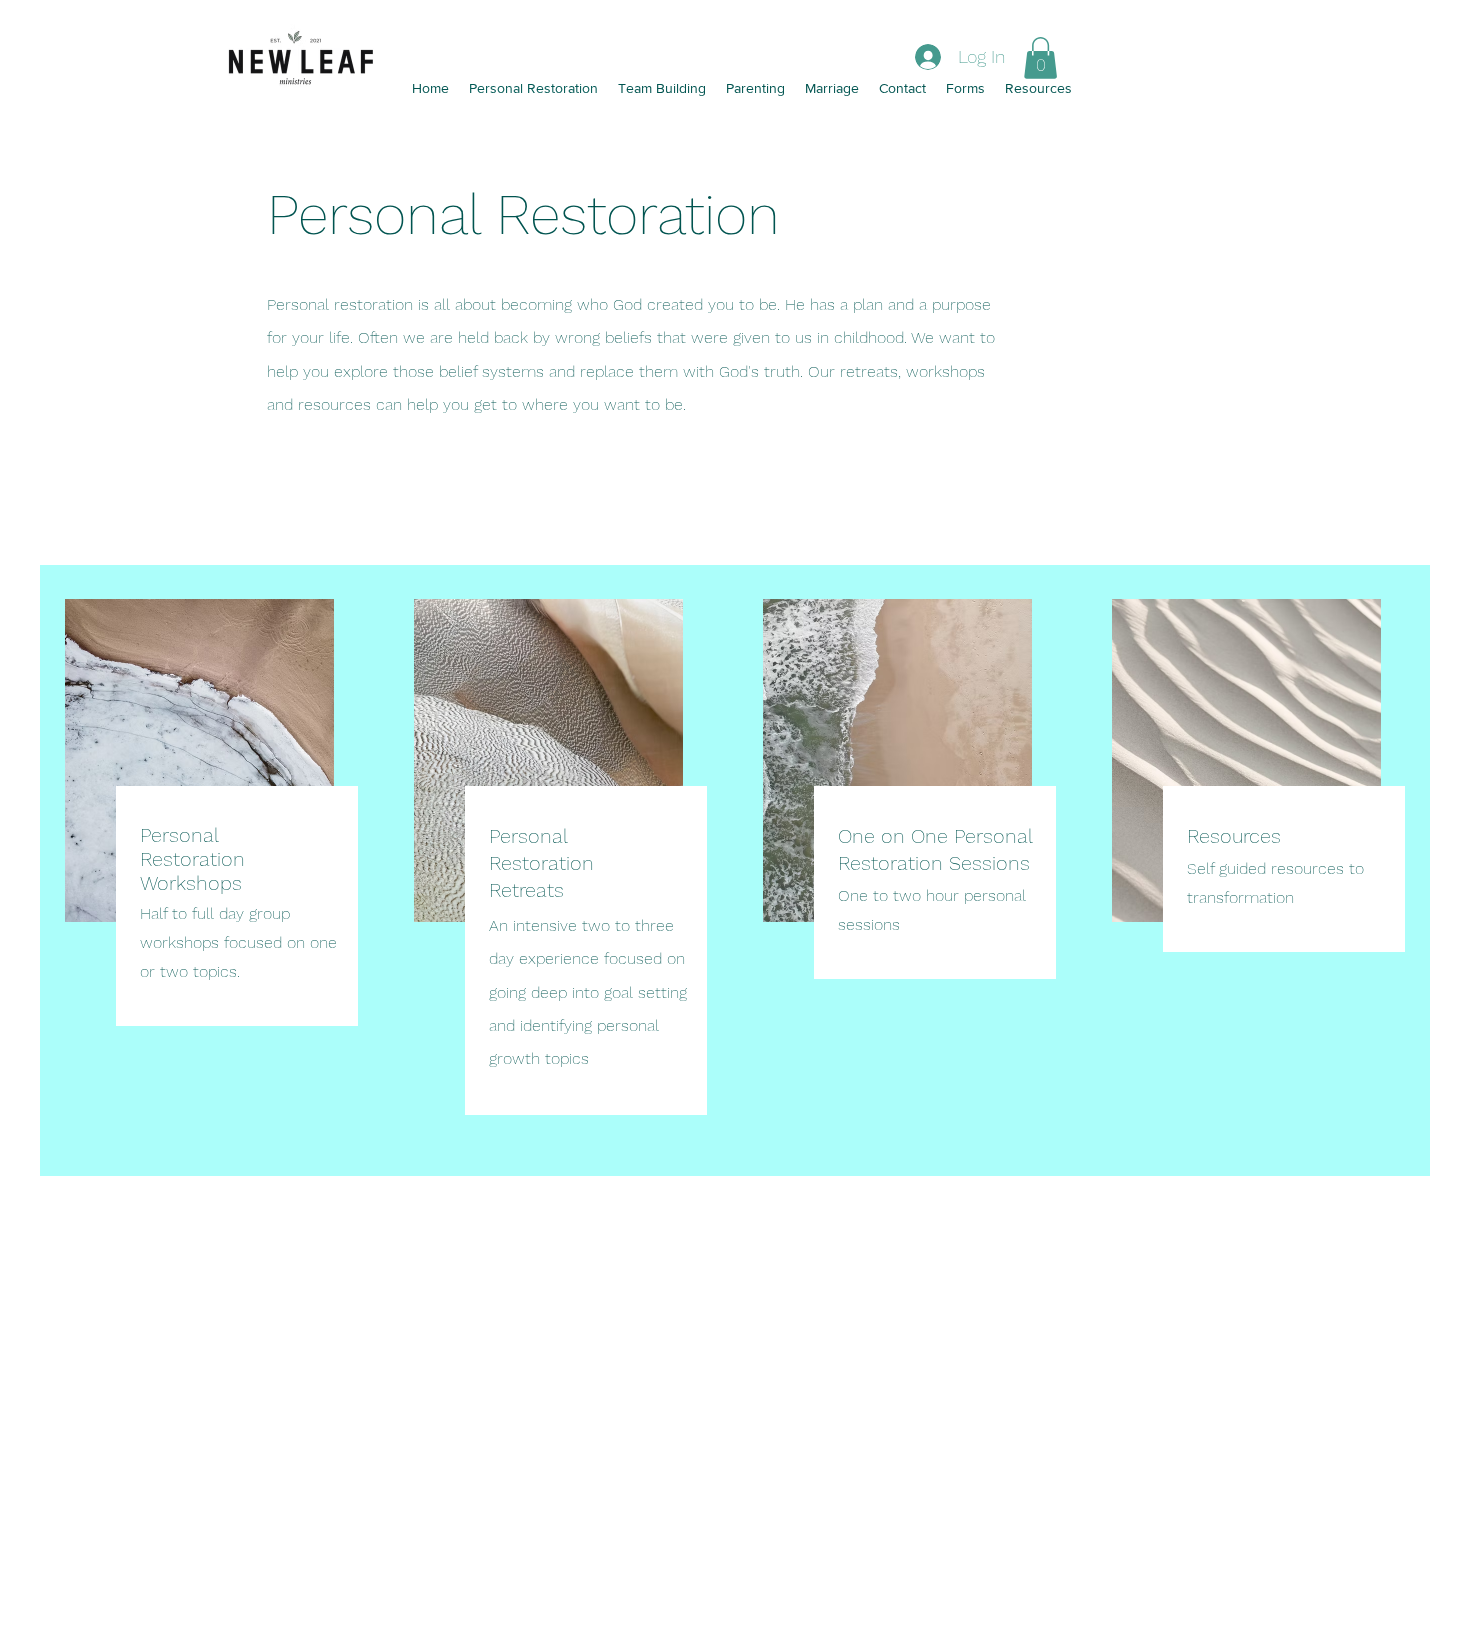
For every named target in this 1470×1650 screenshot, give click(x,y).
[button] (1040, 58)
